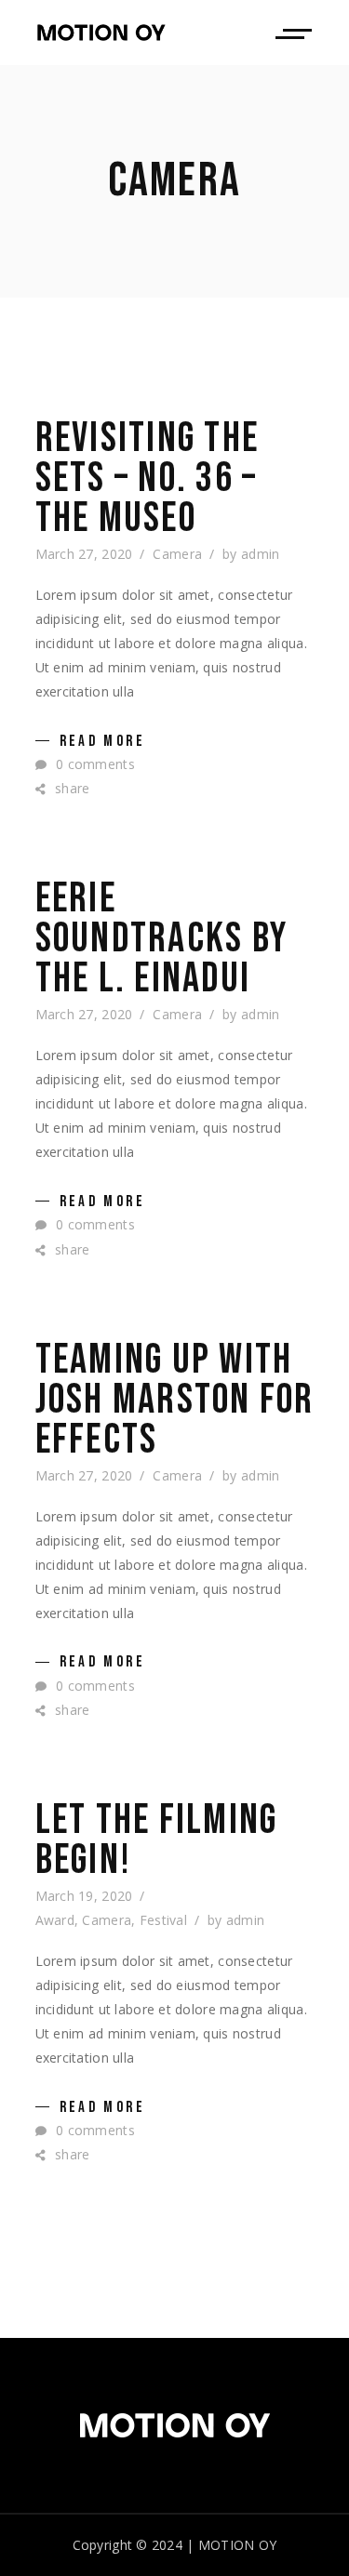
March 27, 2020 (84, 554)
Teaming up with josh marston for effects (175, 1400)
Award (55, 1920)
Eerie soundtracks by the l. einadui (162, 939)
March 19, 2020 (84, 1896)
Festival (163, 1920)
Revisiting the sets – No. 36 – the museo (148, 478)
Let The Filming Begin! (157, 1840)
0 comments (94, 764)
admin (260, 554)
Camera (177, 554)
